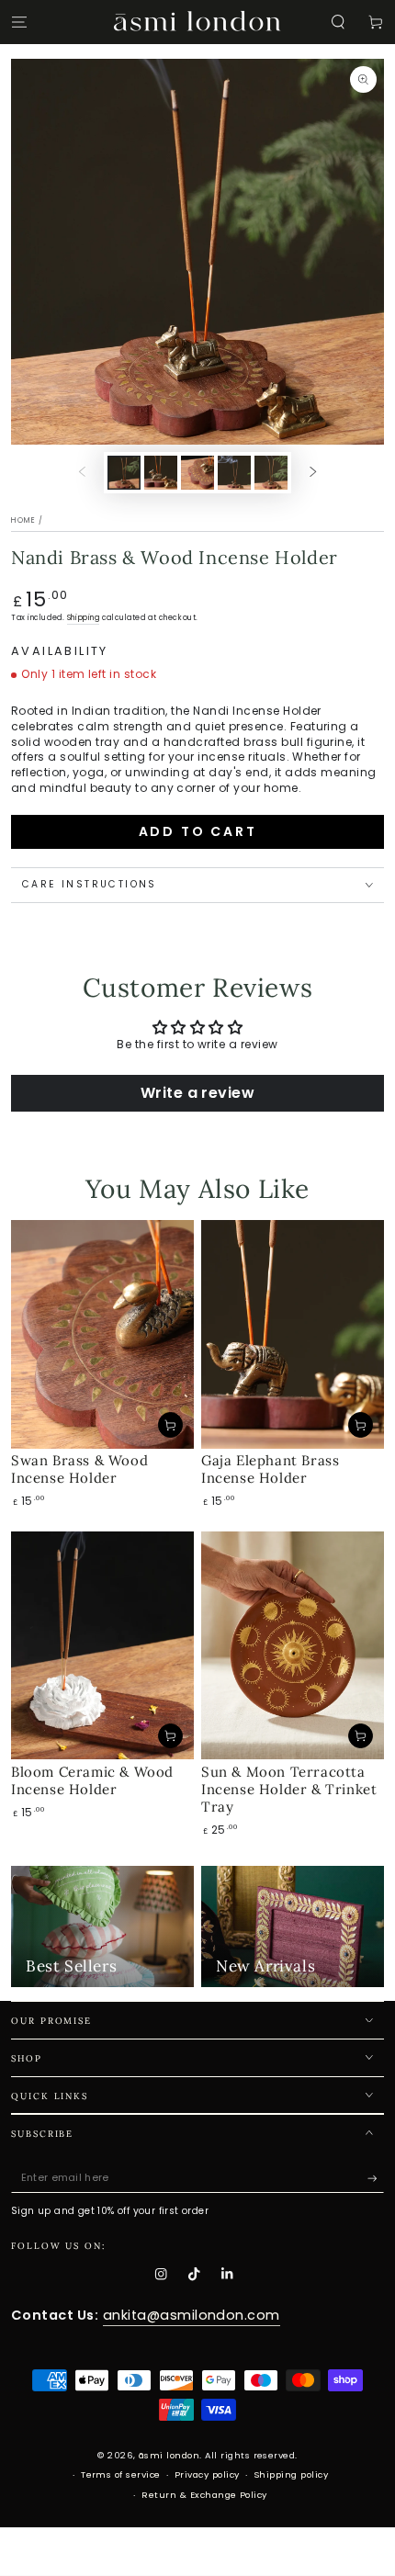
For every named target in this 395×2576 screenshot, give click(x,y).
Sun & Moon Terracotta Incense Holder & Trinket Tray (289, 1789)
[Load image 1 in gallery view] (124, 472)
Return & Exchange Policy (204, 2495)
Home (23, 520)
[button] (338, 22)
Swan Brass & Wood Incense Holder (79, 1469)
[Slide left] (82, 473)
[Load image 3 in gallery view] (197, 472)
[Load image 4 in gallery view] (234, 472)
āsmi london (169, 2455)
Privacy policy (207, 2474)
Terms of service (121, 2474)
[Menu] (19, 22)
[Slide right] (313, 473)
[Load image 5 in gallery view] (271, 472)
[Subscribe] (376, 2178)
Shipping (83, 618)
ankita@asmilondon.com (192, 2315)
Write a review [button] (198, 1093)
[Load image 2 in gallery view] (160, 472)
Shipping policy (291, 2474)
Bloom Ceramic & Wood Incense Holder (92, 1780)
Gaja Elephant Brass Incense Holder (270, 1469)
